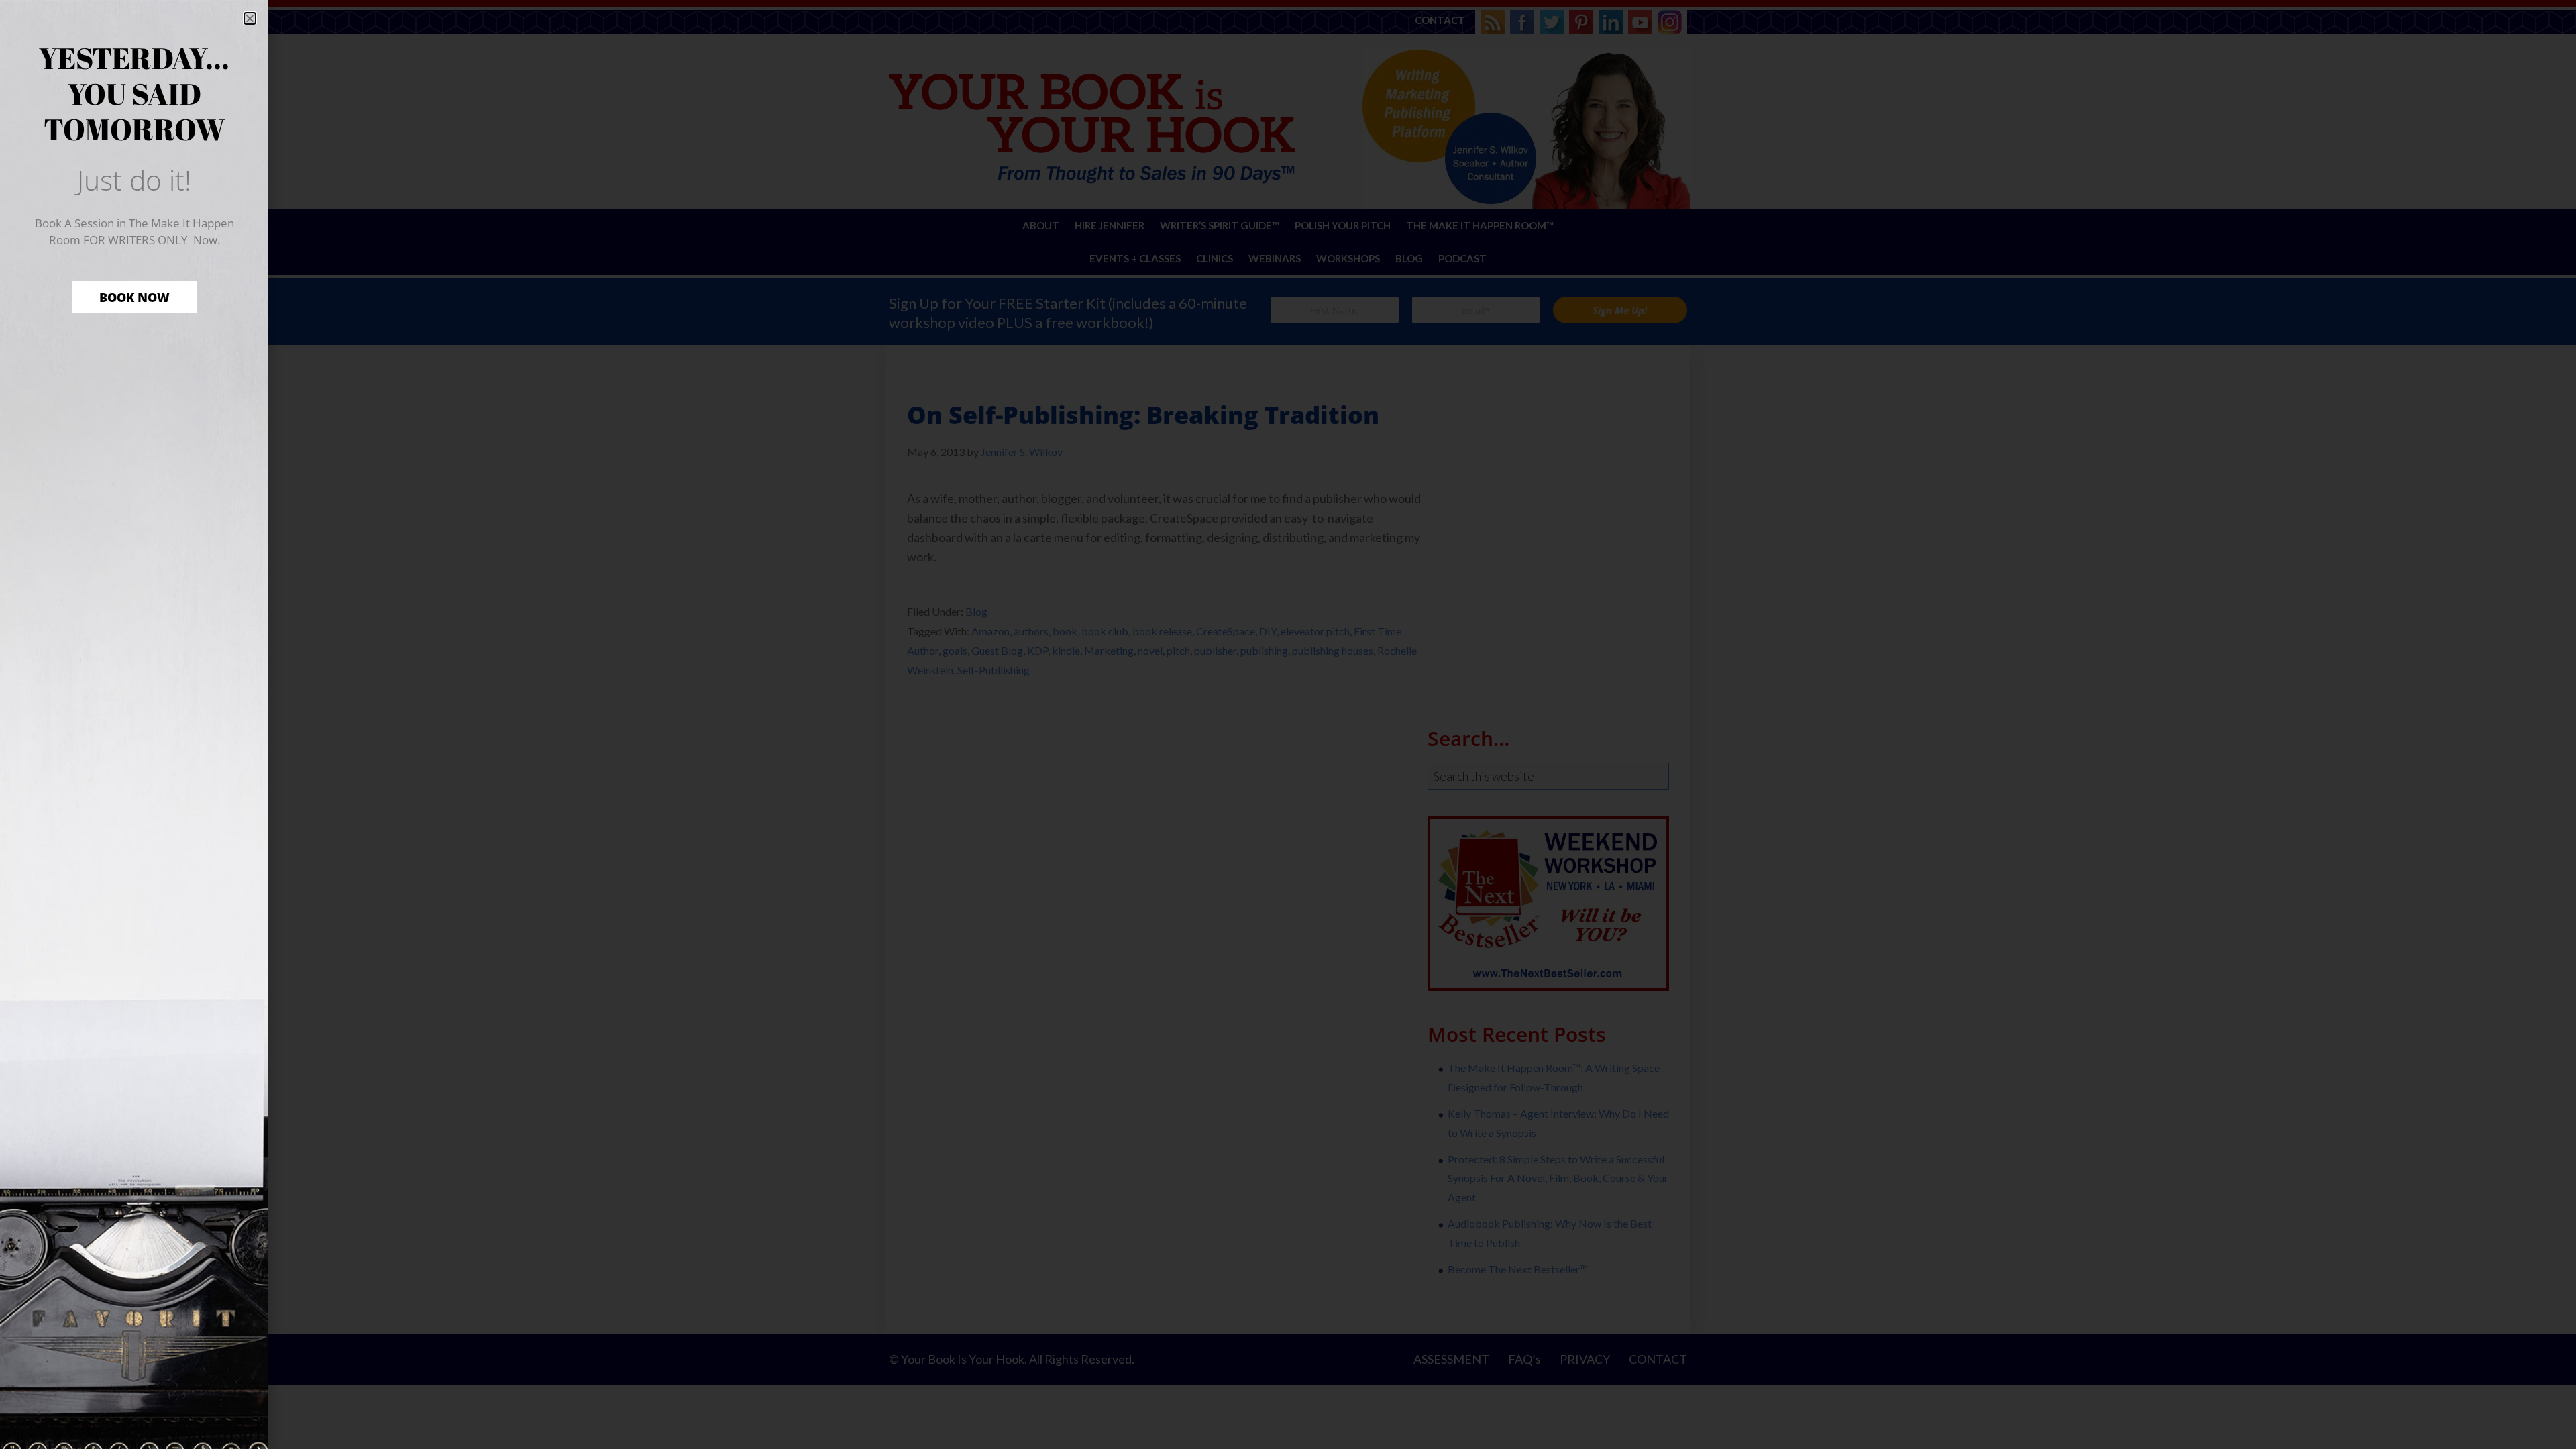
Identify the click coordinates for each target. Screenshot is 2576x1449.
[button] (250, 18)
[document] (1288, 724)
